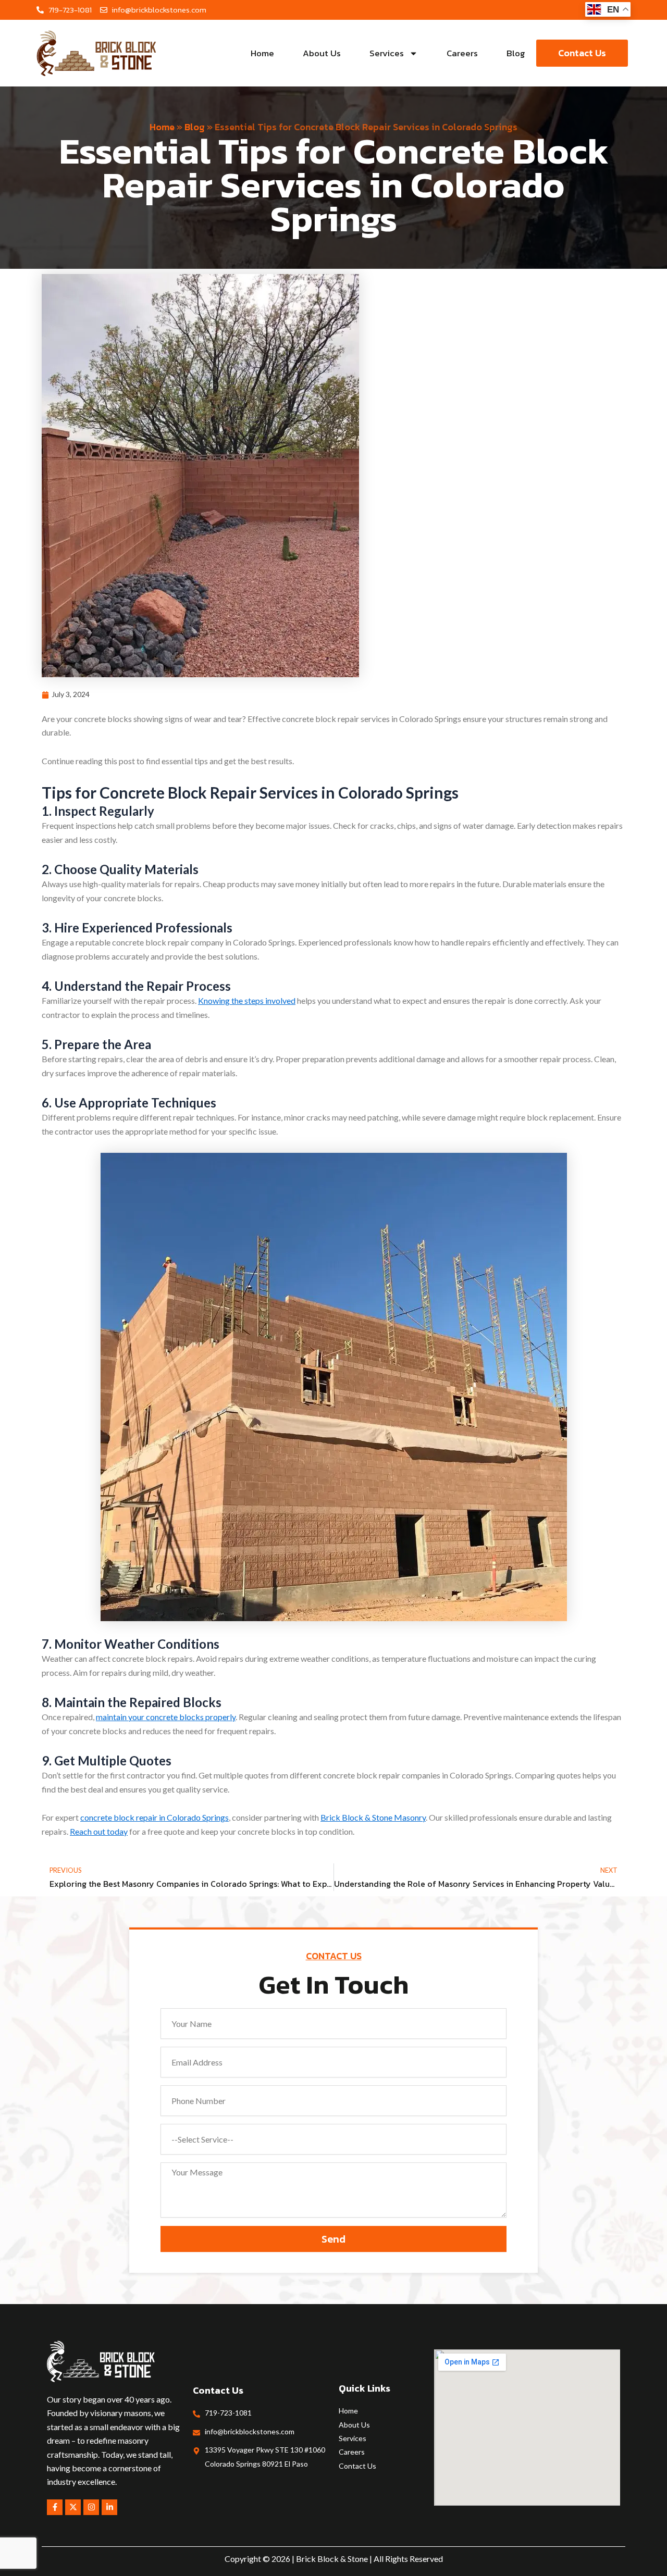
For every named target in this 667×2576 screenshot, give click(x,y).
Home (262, 53)
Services (387, 53)
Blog (516, 53)
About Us (322, 53)
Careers (462, 53)
